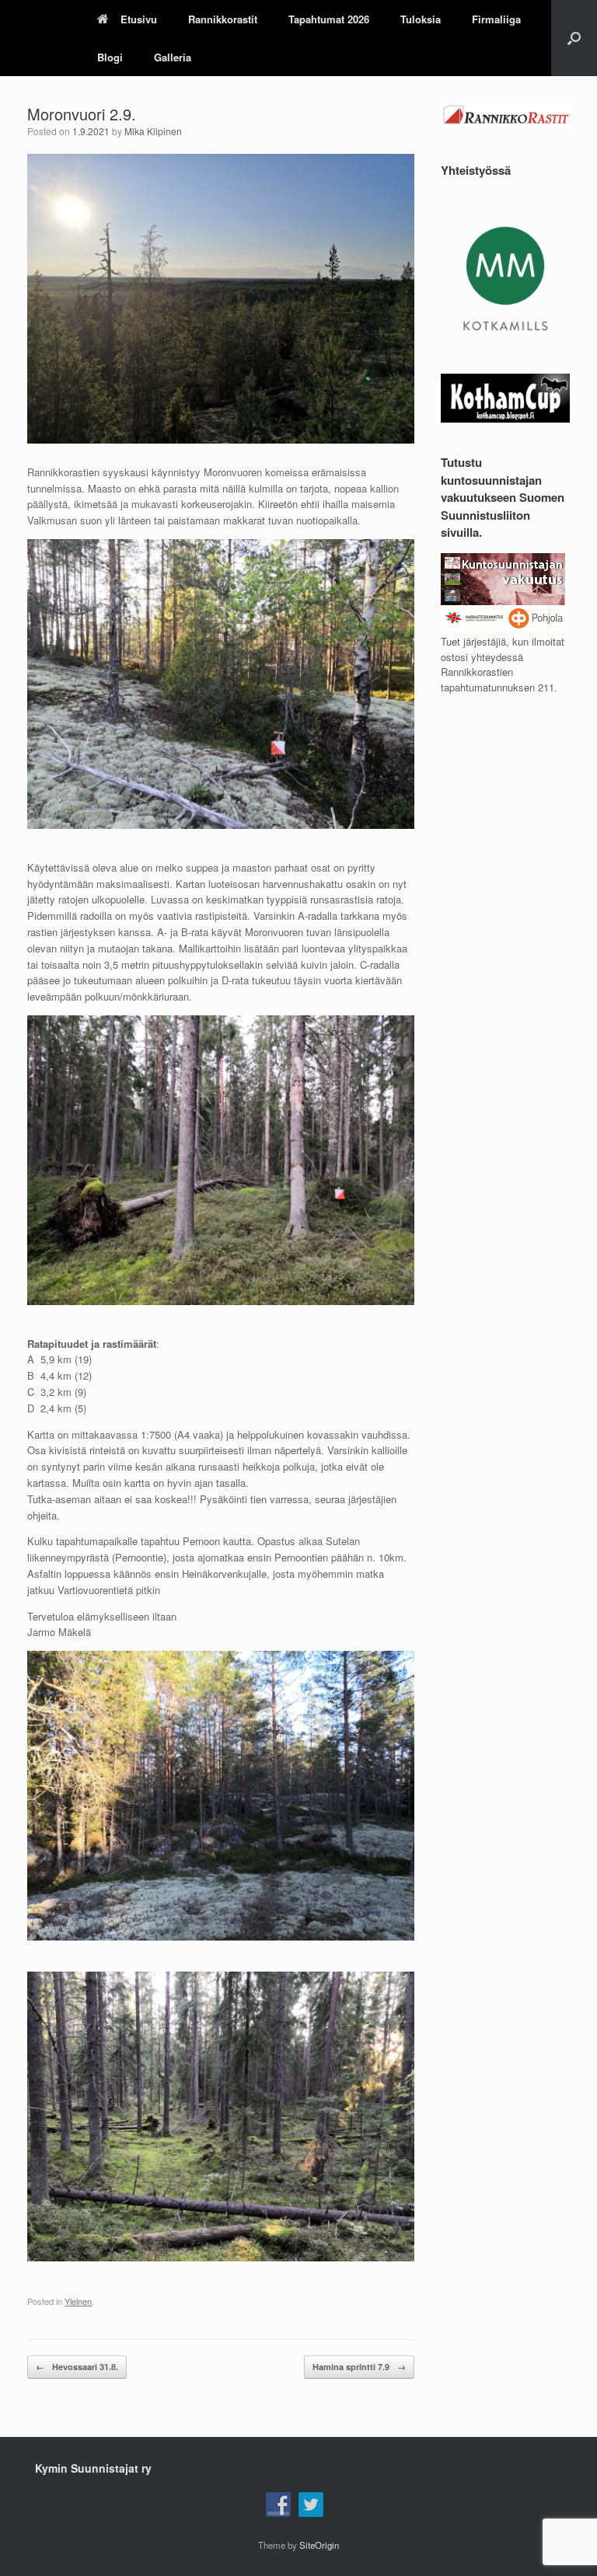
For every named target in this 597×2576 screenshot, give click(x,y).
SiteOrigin (319, 2545)
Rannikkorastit (223, 19)
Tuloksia (421, 19)
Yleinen (78, 2301)
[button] (574, 38)
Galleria (173, 57)
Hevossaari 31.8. (77, 2367)
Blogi (110, 57)
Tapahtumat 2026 (329, 19)
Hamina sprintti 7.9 (359, 2367)
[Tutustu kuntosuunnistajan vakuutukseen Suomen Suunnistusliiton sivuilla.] (503, 627)
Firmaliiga (496, 19)
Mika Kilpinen (153, 131)
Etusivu (139, 19)
